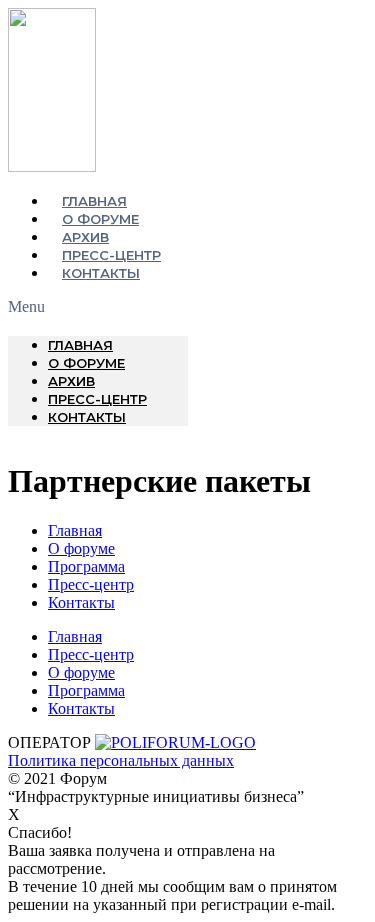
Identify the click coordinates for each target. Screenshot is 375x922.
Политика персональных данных (121, 760)
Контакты (101, 273)
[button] (98, 307)
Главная (94, 201)
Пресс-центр (111, 255)
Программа (86, 566)
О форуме (100, 219)
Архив (85, 237)
